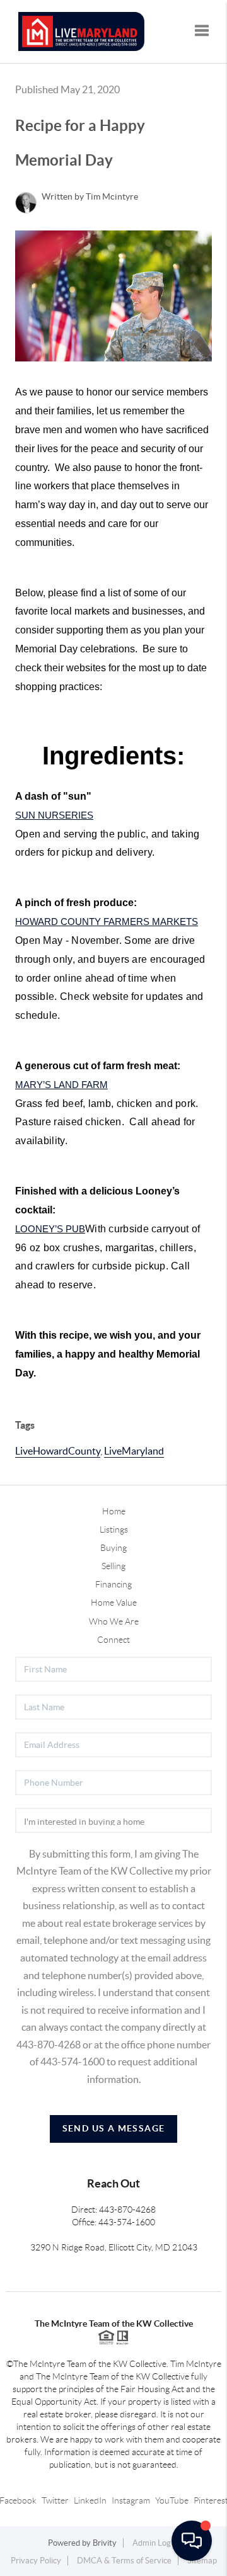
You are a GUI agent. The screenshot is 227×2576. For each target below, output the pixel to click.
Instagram (131, 2500)
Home (114, 1511)
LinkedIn (90, 2500)
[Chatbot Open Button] (192, 2541)
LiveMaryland (134, 1451)
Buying (113, 1548)
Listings (114, 1529)
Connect (113, 1640)
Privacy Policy (36, 2561)
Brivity (105, 2543)
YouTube (172, 2500)
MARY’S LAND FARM (61, 1085)
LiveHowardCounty (58, 1451)
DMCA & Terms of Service (124, 2561)
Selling (113, 1566)
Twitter (55, 2500)
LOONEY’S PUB (50, 1229)
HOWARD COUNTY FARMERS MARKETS (107, 922)
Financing (113, 1584)
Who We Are (114, 1621)
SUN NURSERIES (54, 815)
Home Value (114, 1603)
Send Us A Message (114, 2128)
